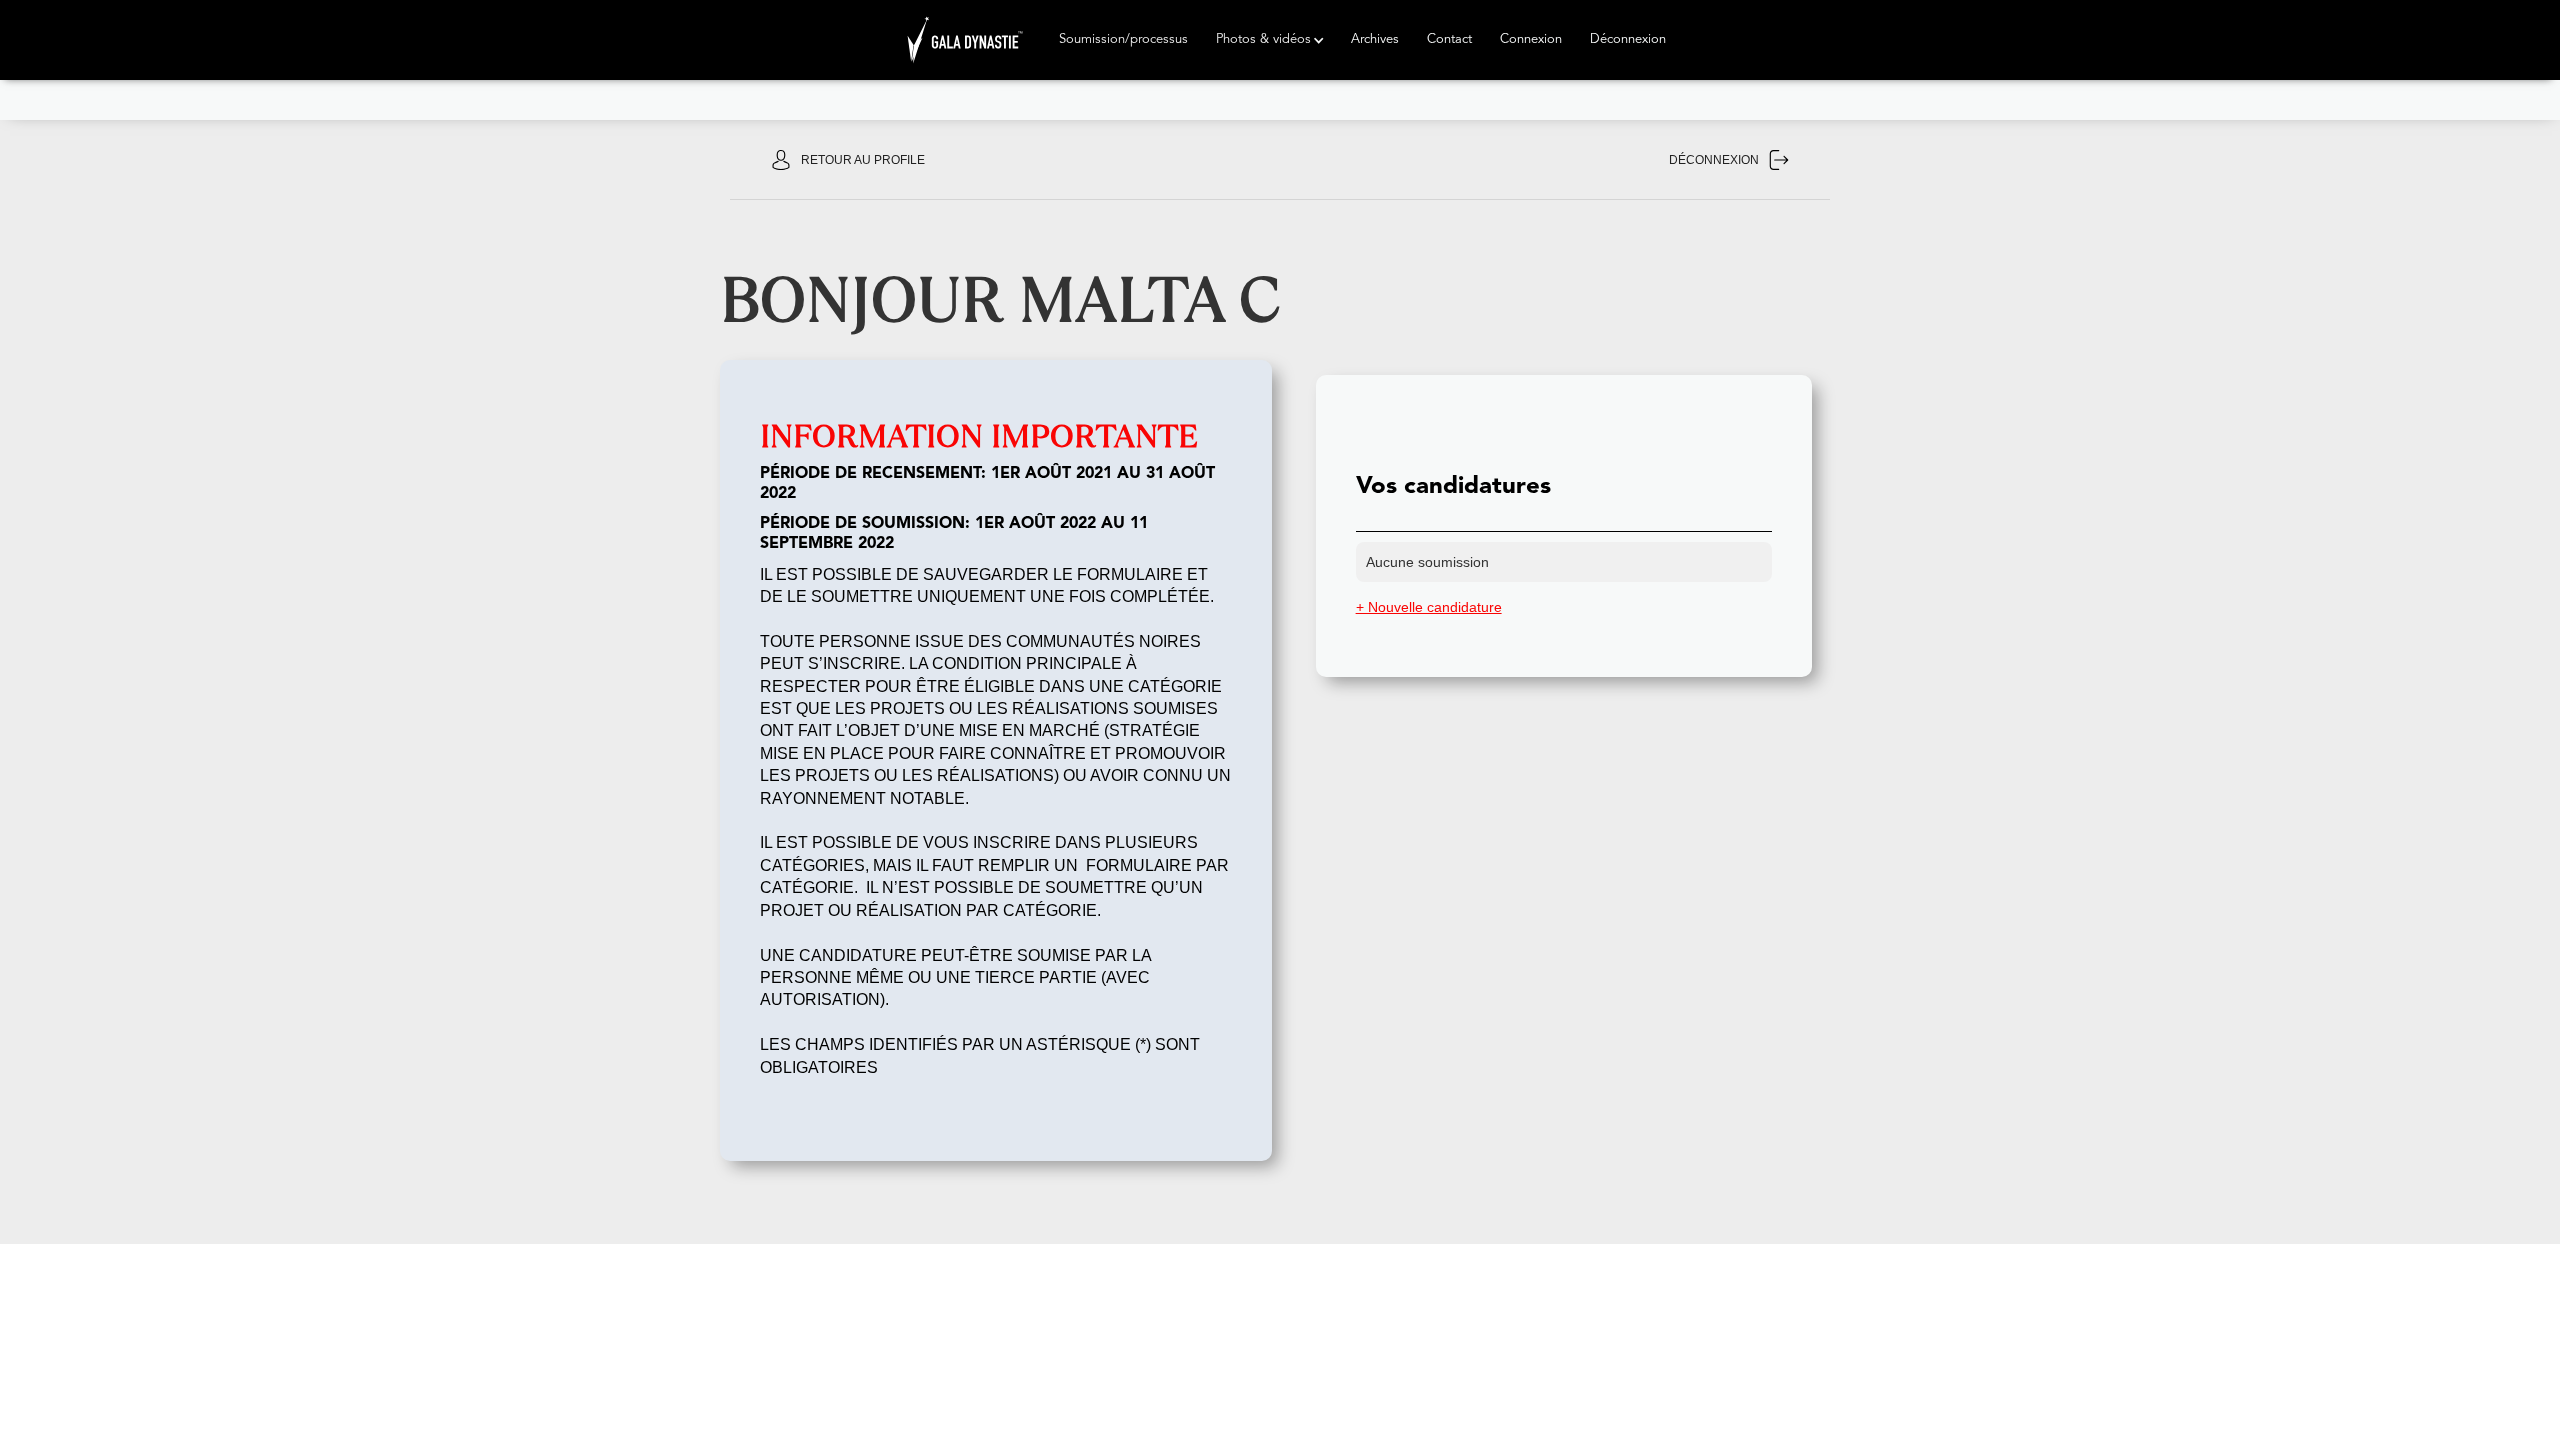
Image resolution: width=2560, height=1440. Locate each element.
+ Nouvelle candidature (1429, 607)
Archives (1375, 39)
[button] (1123, 40)
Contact (1449, 39)
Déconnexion (1628, 39)
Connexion (1531, 39)
